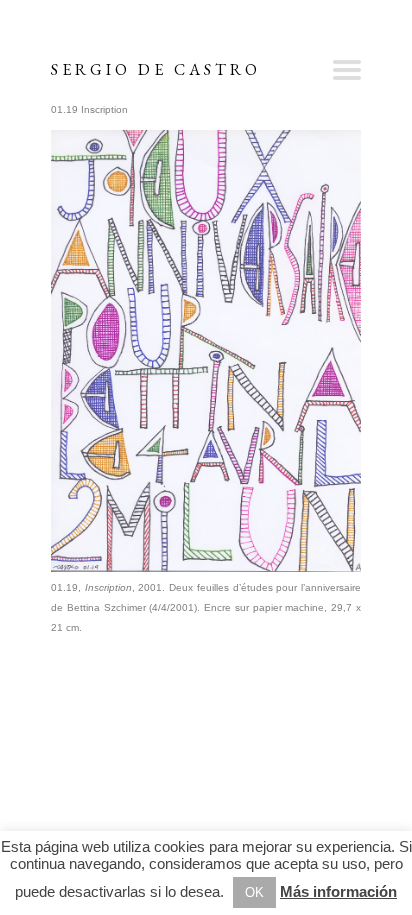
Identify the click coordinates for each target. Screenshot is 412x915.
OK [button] (254, 892)
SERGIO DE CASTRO (156, 69)
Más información (338, 891)
